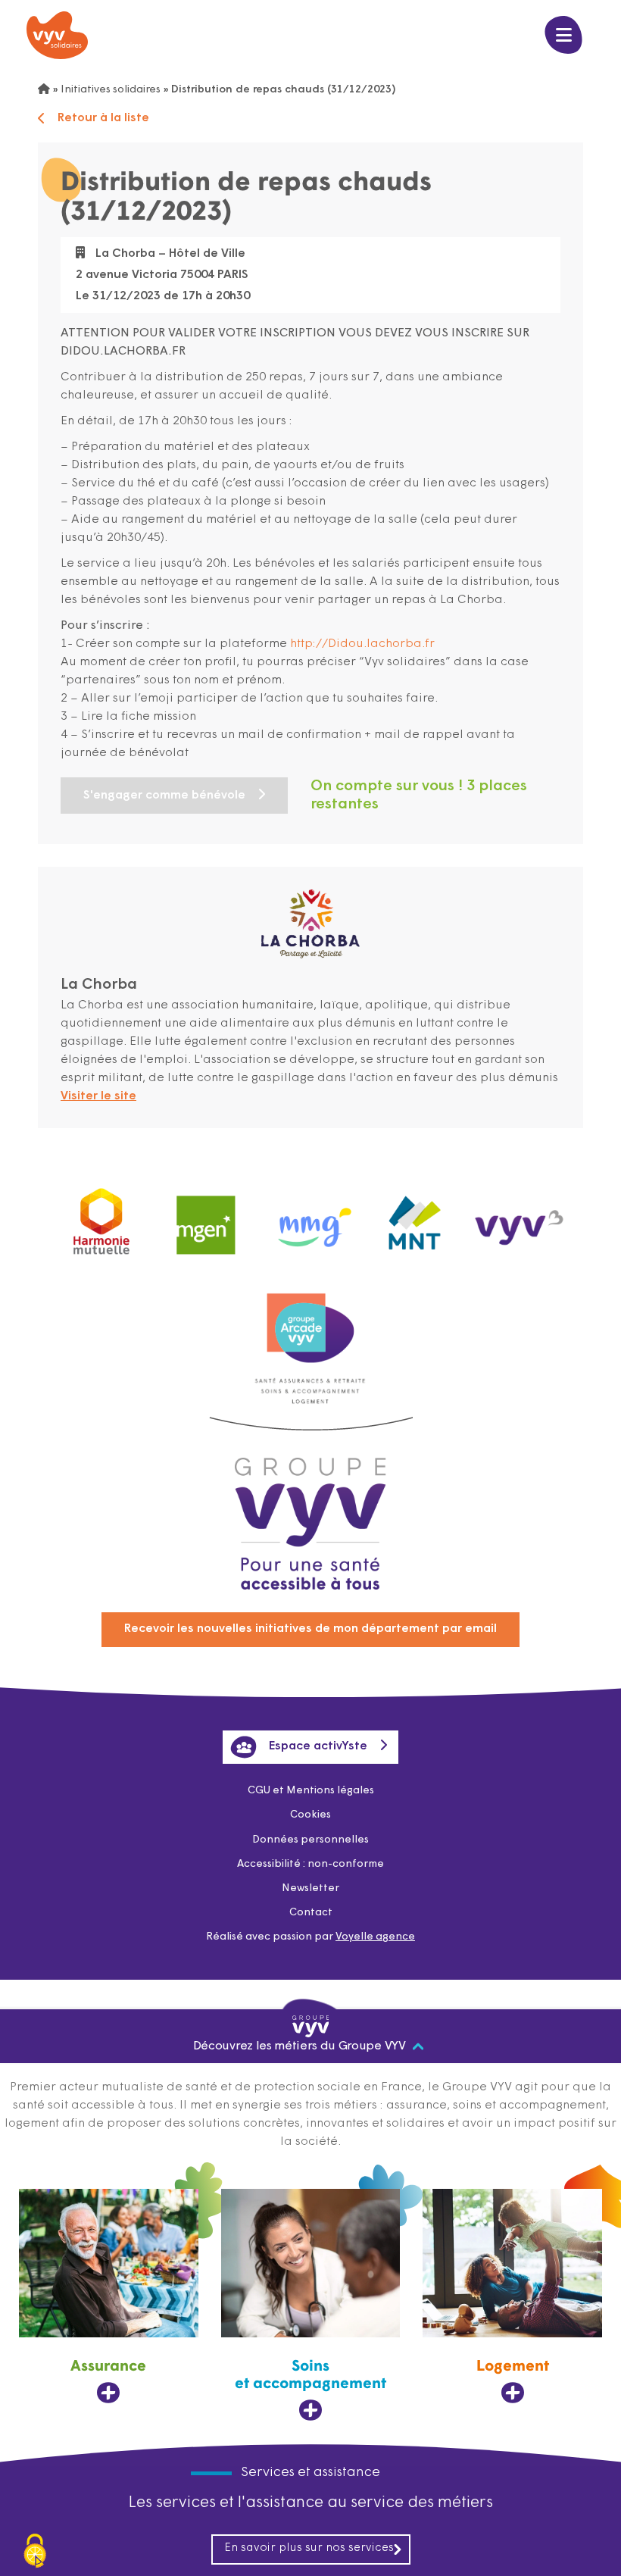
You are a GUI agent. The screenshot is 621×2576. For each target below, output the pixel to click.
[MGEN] (206, 1218)
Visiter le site (98, 1096)
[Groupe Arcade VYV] (310, 1321)
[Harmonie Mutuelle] (101, 1218)
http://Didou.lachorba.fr (362, 644)
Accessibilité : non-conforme (310, 1864)
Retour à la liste (103, 118)
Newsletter (310, 1888)
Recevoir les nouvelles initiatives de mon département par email (310, 1629)
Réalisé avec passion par (310, 1937)
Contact (311, 1913)
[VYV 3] (520, 1218)
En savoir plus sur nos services (309, 2548)
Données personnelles (310, 1840)
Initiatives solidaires (111, 90)
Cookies (310, 1815)
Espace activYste (318, 1746)
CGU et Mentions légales (311, 1791)
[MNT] (415, 1218)
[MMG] (310, 1218)
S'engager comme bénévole (164, 796)
